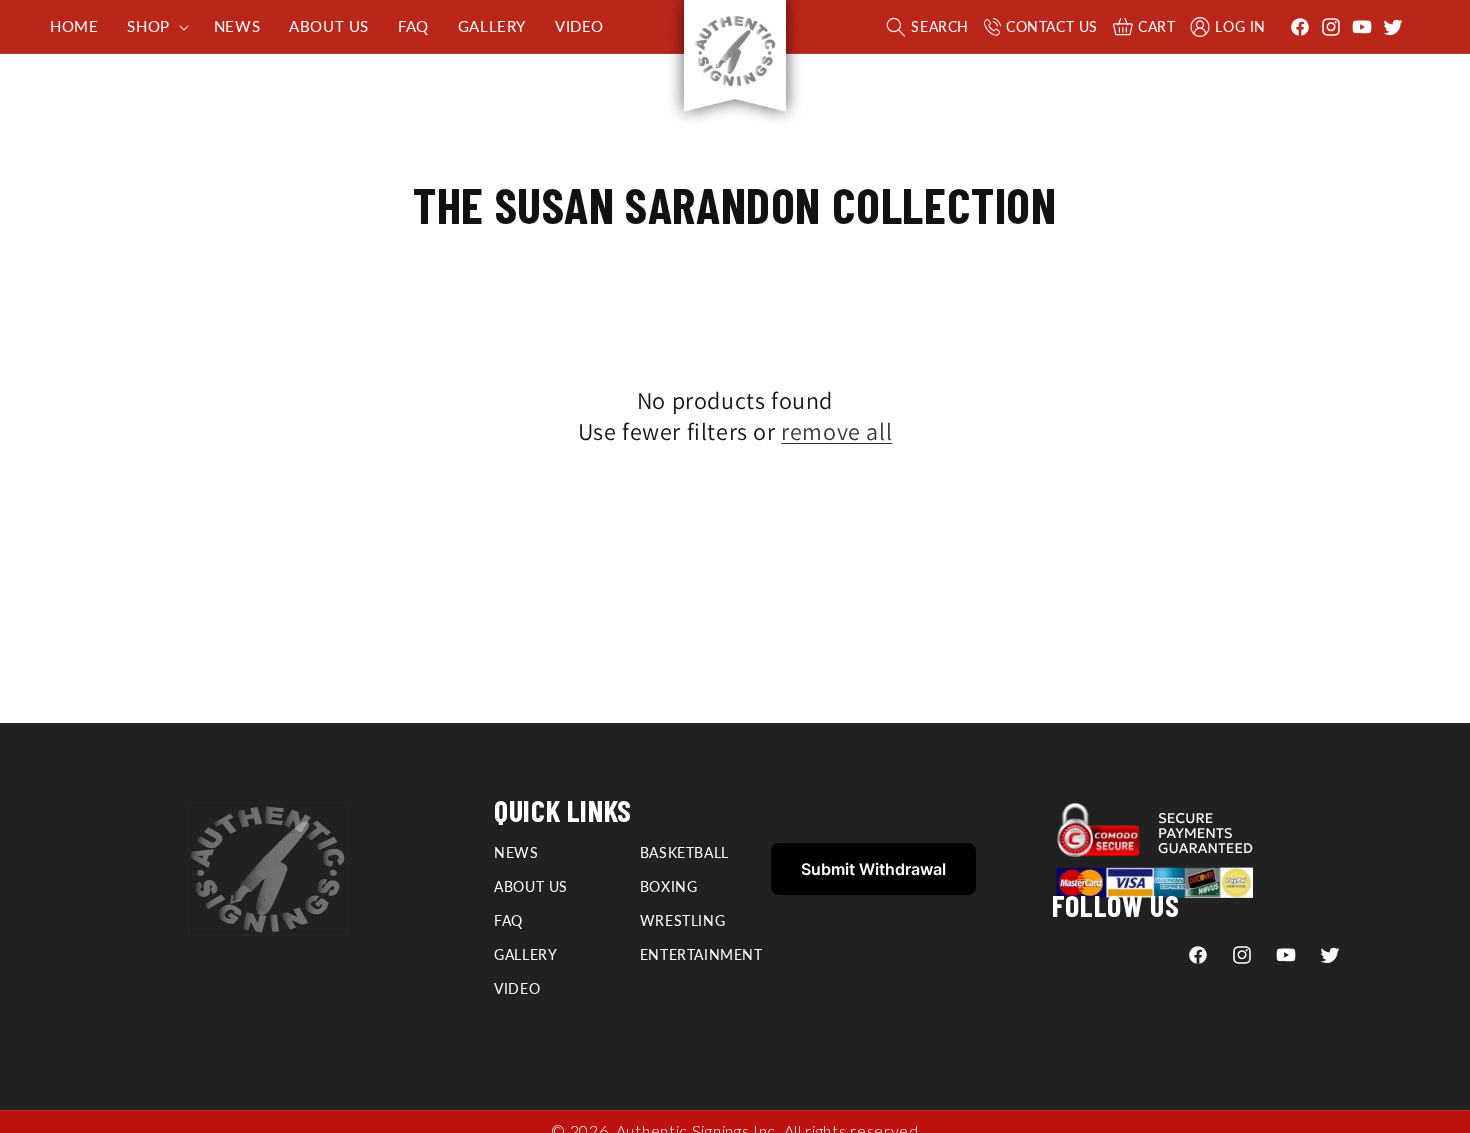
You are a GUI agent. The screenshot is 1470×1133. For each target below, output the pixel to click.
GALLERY (525, 954)
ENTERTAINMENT (701, 954)
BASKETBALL (684, 852)
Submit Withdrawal (873, 869)
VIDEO (517, 988)
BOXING (669, 886)
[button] (155, 27)
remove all (836, 431)
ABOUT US (531, 886)
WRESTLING (682, 920)
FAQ (508, 920)
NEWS (516, 852)
